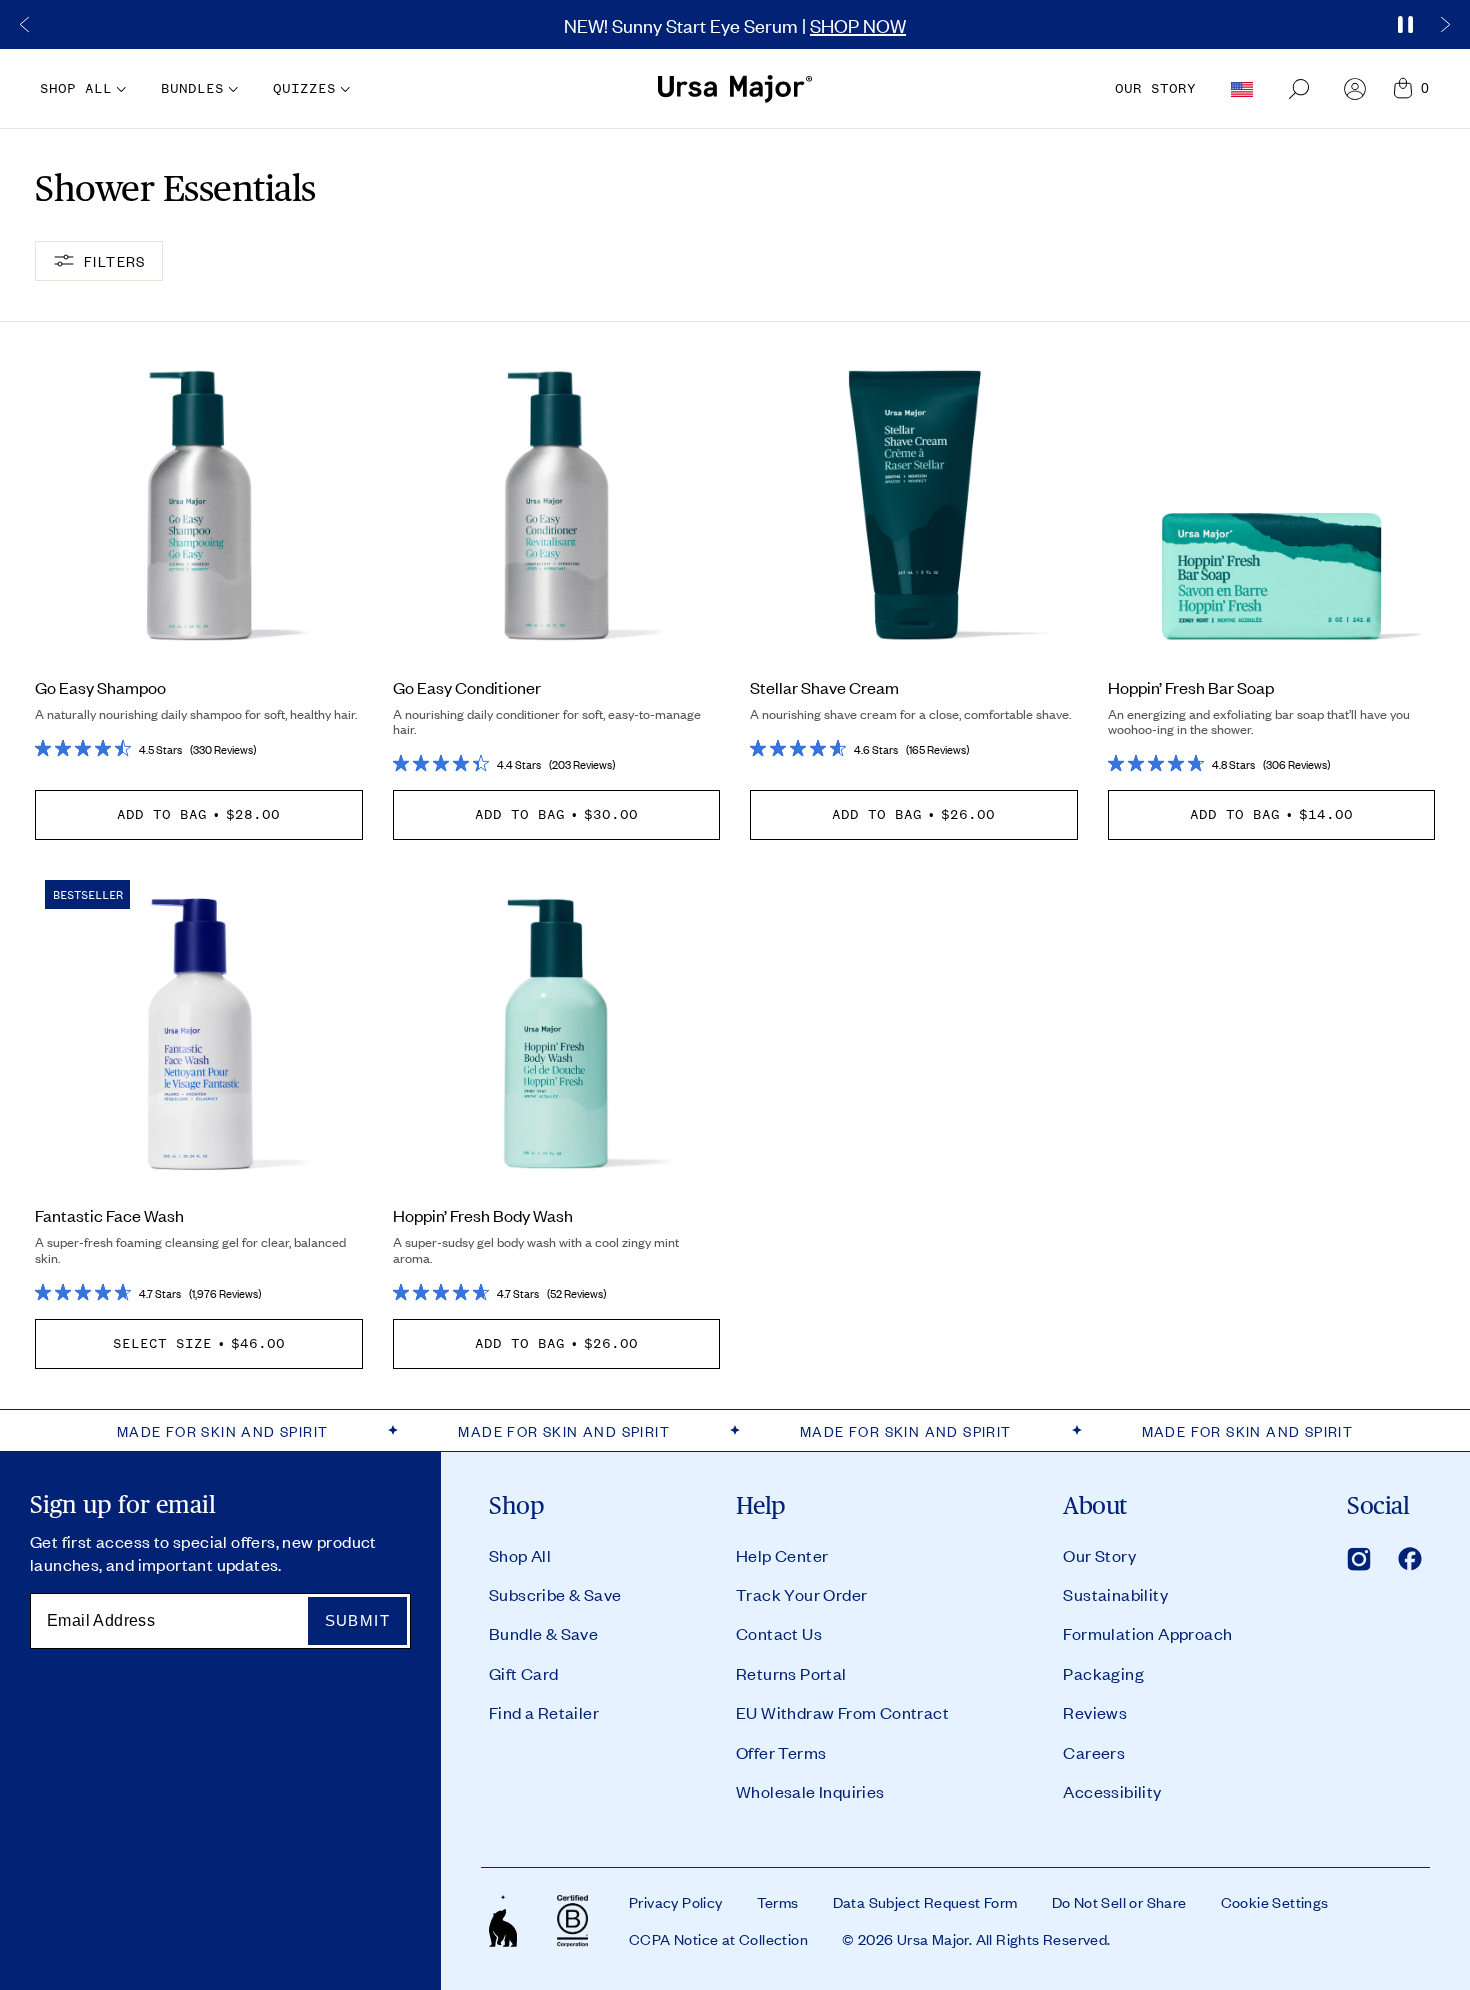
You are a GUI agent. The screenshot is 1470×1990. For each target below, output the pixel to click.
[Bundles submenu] (231, 89)
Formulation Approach (1147, 1633)
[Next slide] (1445, 25)
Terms (778, 1902)
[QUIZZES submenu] (343, 89)
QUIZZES (304, 88)
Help (761, 1506)
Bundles (192, 88)
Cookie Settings (1275, 1902)
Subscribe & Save (555, 1594)
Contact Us (779, 1633)
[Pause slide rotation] (1405, 25)
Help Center (782, 1555)
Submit (357, 1620)
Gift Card (524, 1673)
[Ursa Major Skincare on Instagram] (1359, 1559)
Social (1378, 1506)
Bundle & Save (543, 1633)
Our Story (1099, 1555)
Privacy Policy (676, 1902)
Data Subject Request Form (925, 1902)
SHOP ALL (76, 88)
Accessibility (1112, 1791)
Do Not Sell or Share (1119, 1902)
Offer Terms (781, 1752)
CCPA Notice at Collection (718, 1939)
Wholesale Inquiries (810, 1791)
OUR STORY (1155, 88)
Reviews (1095, 1712)
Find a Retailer (544, 1712)
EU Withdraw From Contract (842, 1712)
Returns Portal (791, 1673)
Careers (1094, 1752)
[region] (735, 24)
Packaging (1103, 1673)
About (1095, 1506)
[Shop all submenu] (119, 89)
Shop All (520, 1555)
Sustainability (1115, 1594)
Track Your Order (801, 1594)
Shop (516, 1506)
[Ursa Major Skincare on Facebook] (1410, 1559)
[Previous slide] (25, 25)
